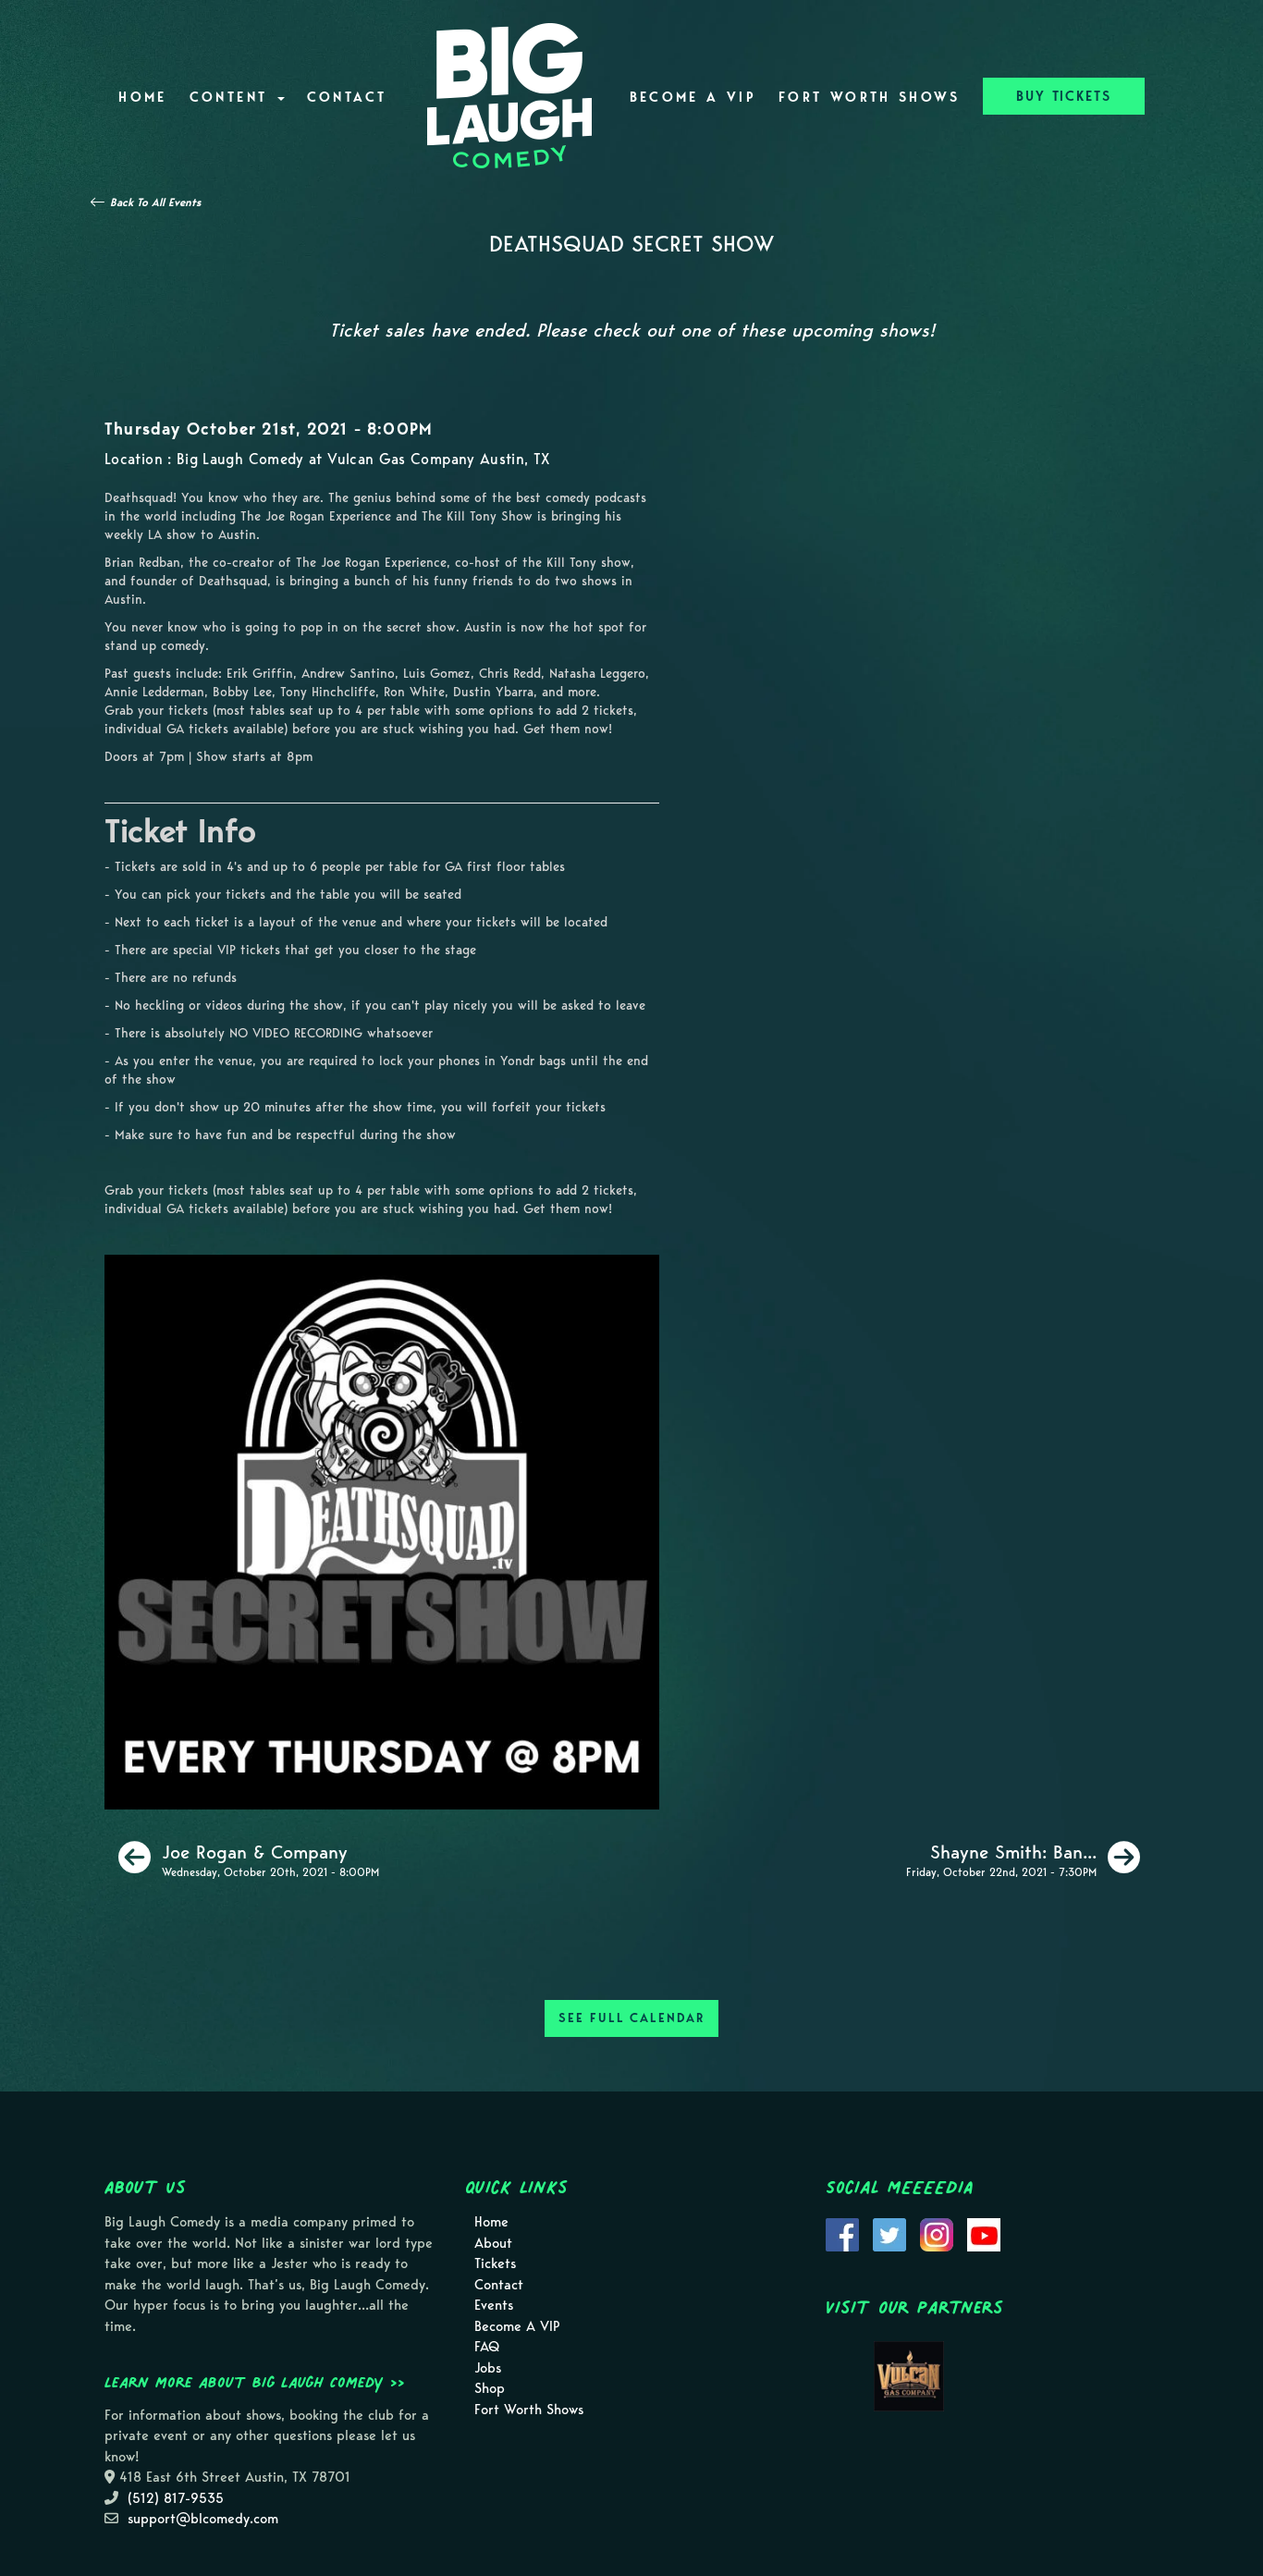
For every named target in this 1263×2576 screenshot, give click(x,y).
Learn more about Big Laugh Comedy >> (255, 2382)
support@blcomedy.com (203, 2519)
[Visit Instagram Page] (937, 2233)
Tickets (495, 2263)
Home (142, 97)
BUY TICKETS (1064, 96)
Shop (490, 2388)
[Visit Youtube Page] (984, 2233)
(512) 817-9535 (176, 2498)
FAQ (487, 2347)
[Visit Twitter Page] (889, 2233)
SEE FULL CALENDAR (631, 2018)
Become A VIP (693, 97)
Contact (347, 97)
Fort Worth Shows (870, 97)
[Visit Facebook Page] (842, 2233)
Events (494, 2305)
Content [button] (233, 97)
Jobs (488, 2368)
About (493, 2243)
